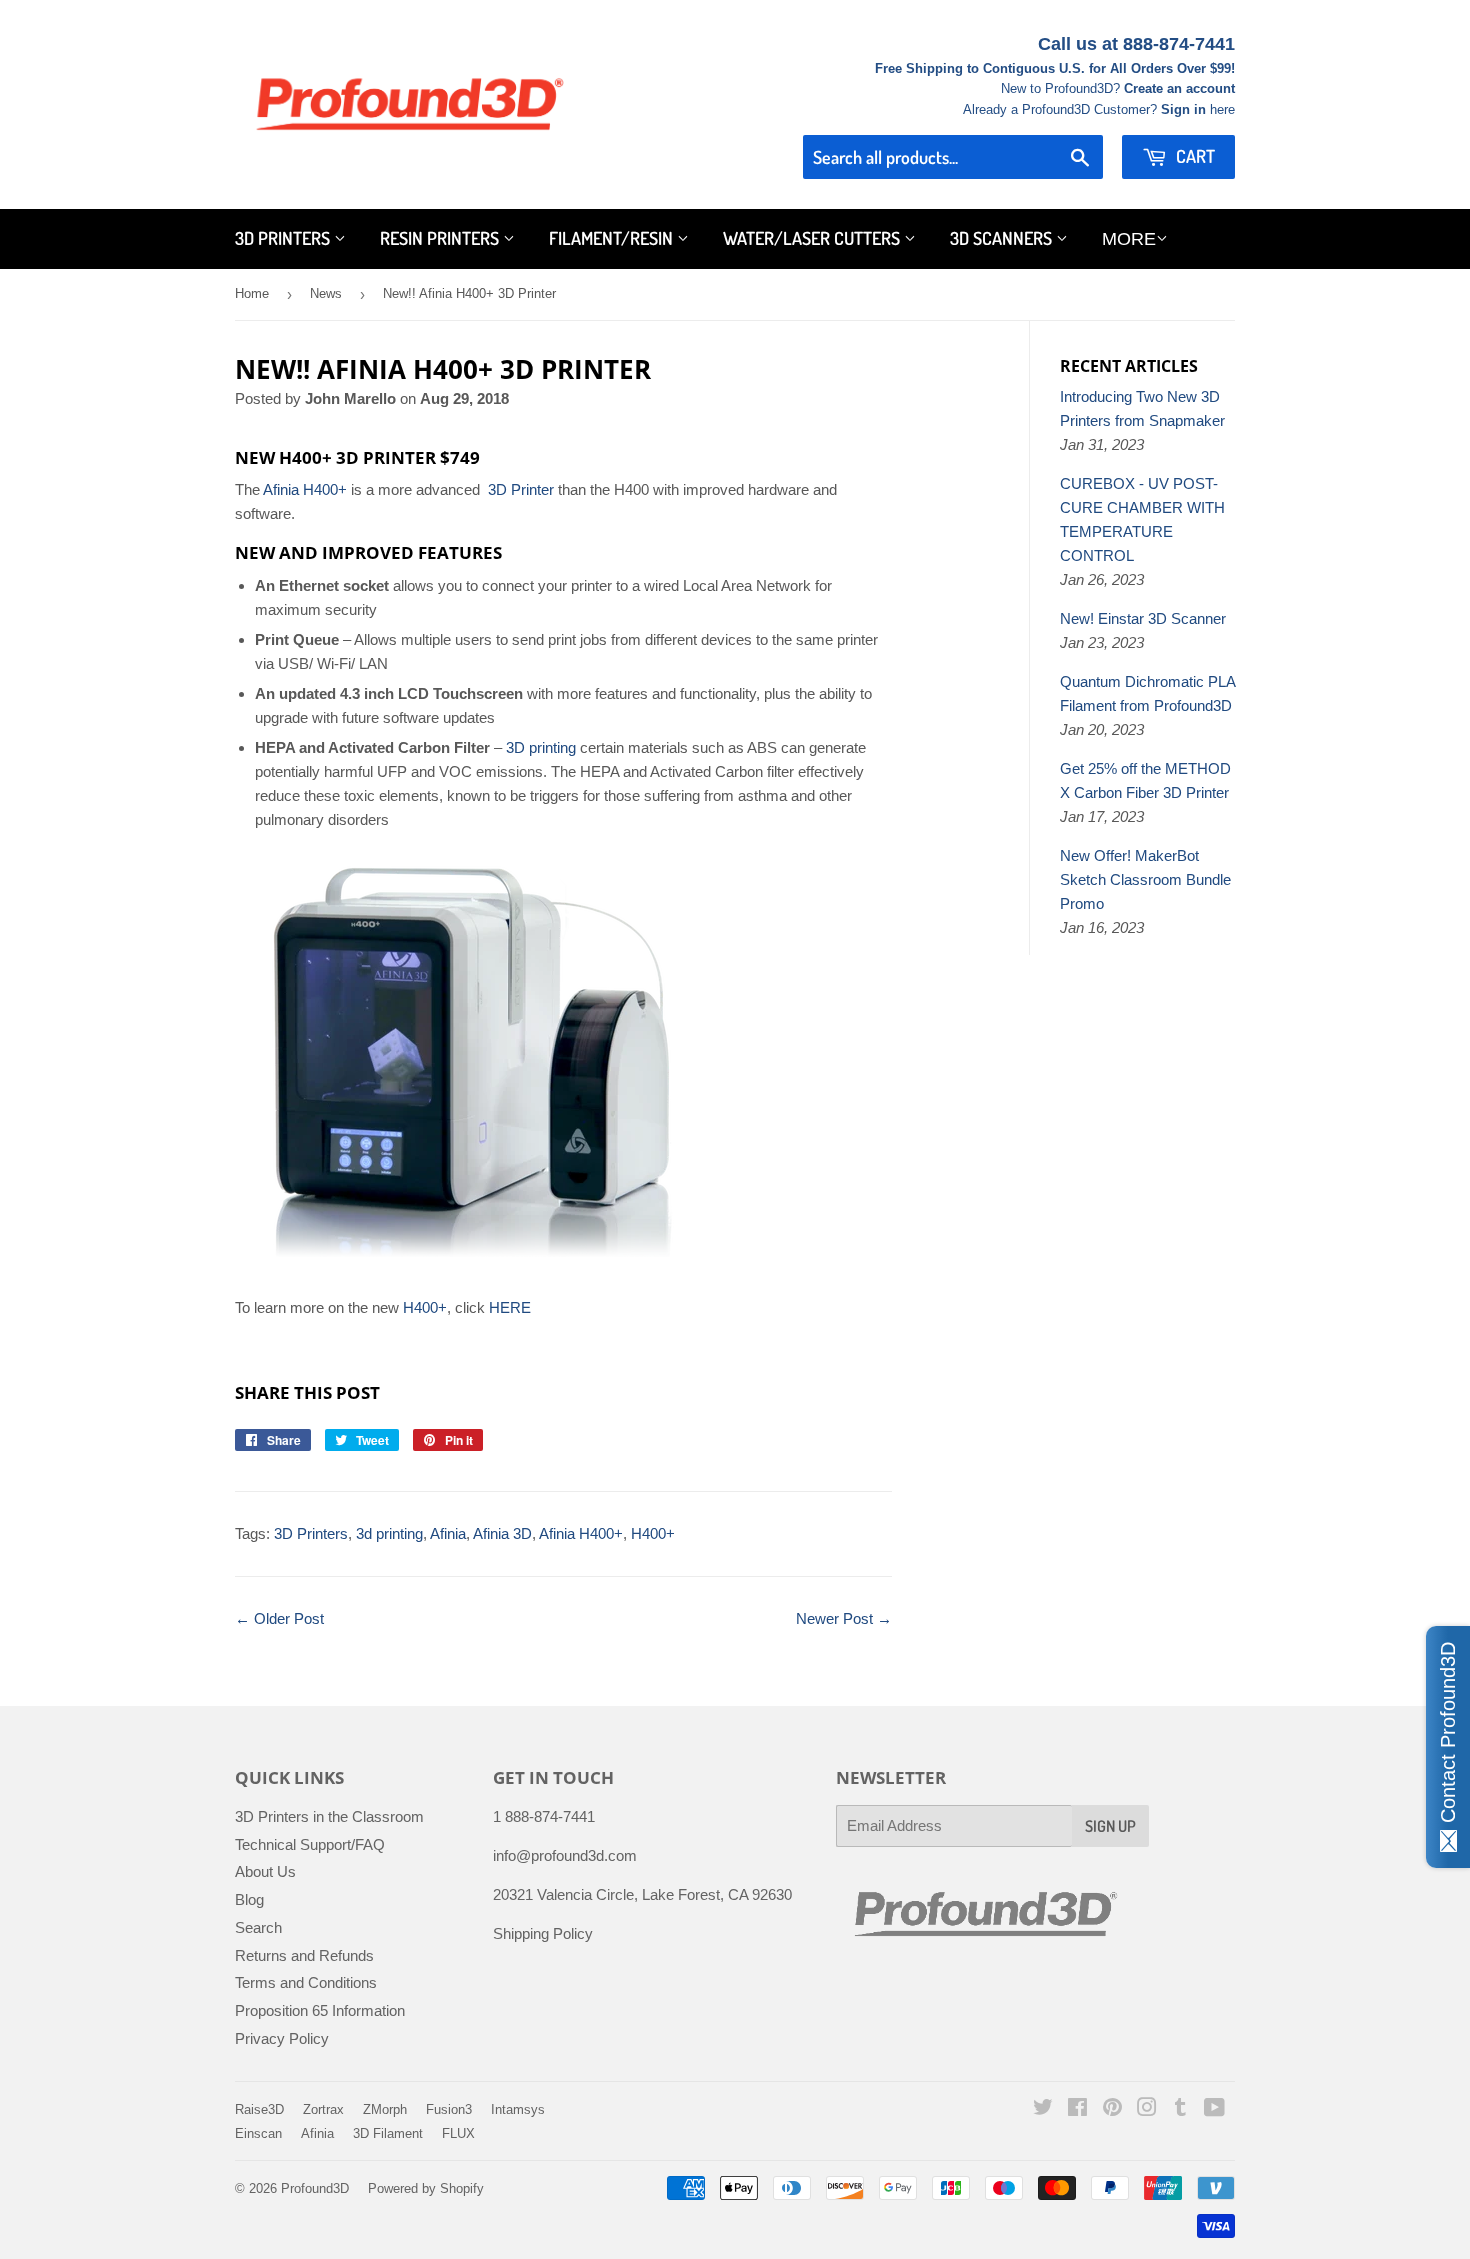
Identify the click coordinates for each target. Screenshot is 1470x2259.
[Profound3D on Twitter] (1043, 2109)
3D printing (541, 747)
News (326, 293)
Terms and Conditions (306, 1982)
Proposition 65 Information (320, 2010)
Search (258, 1927)
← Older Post (279, 1618)
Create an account (1179, 88)
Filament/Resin (613, 238)
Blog (249, 1899)
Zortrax (323, 2109)
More (1129, 239)
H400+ (425, 1307)
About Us (265, 1871)
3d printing (389, 1533)
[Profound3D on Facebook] (1077, 2109)
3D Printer (521, 489)
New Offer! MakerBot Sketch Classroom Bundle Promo (1145, 879)
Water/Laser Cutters (813, 238)
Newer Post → (844, 1618)
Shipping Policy (543, 1933)
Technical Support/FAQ (310, 1844)
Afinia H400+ (305, 489)
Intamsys (518, 2109)
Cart (1193, 156)
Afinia (448, 1533)
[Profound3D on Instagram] (1147, 2109)
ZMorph (385, 2109)
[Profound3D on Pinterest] (1112, 2109)
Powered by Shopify (426, 2188)
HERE (508, 1307)
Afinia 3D (502, 1533)
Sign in (1183, 109)
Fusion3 (449, 2109)
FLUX (458, 2133)
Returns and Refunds (304, 1955)
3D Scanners (1003, 238)
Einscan (258, 2133)
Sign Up (1110, 1826)
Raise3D (259, 2109)
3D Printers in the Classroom (329, 1816)
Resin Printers (441, 238)
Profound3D (315, 2188)
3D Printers (284, 238)
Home (252, 293)
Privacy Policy (282, 2038)
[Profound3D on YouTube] (1214, 2109)
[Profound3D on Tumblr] (1180, 2109)
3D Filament (388, 2133)
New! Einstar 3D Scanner (1143, 618)
